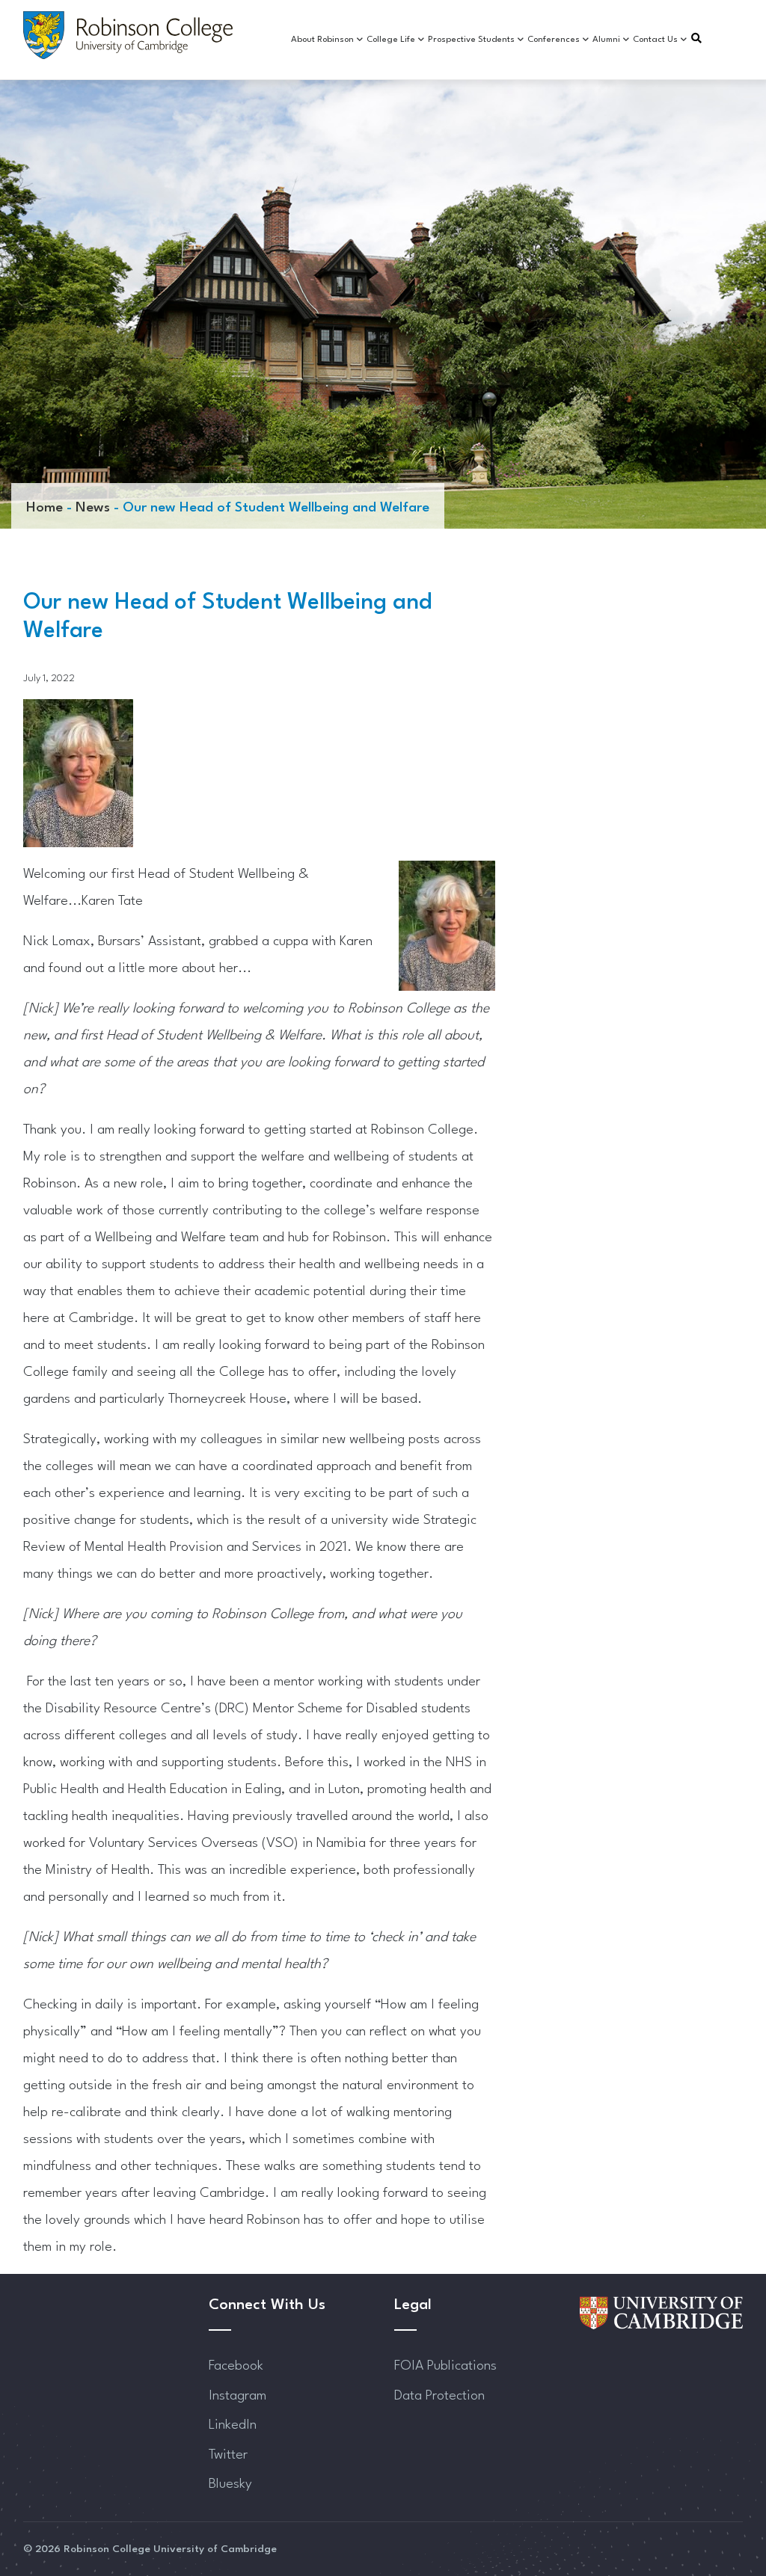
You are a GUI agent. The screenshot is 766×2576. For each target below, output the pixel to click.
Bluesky (230, 2484)
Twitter (228, 2455)
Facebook (236, 2366)
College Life (391, 40)
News (93, 508)
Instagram (238, 2396)
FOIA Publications (445, 2366)
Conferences (554, 40)
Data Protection (439, 2396)
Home (45, 508)
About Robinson (322, 40)
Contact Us (655, 40)
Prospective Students (471, 40)
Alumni (606, 40)
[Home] (128, 35)
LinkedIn (233, 2425)
